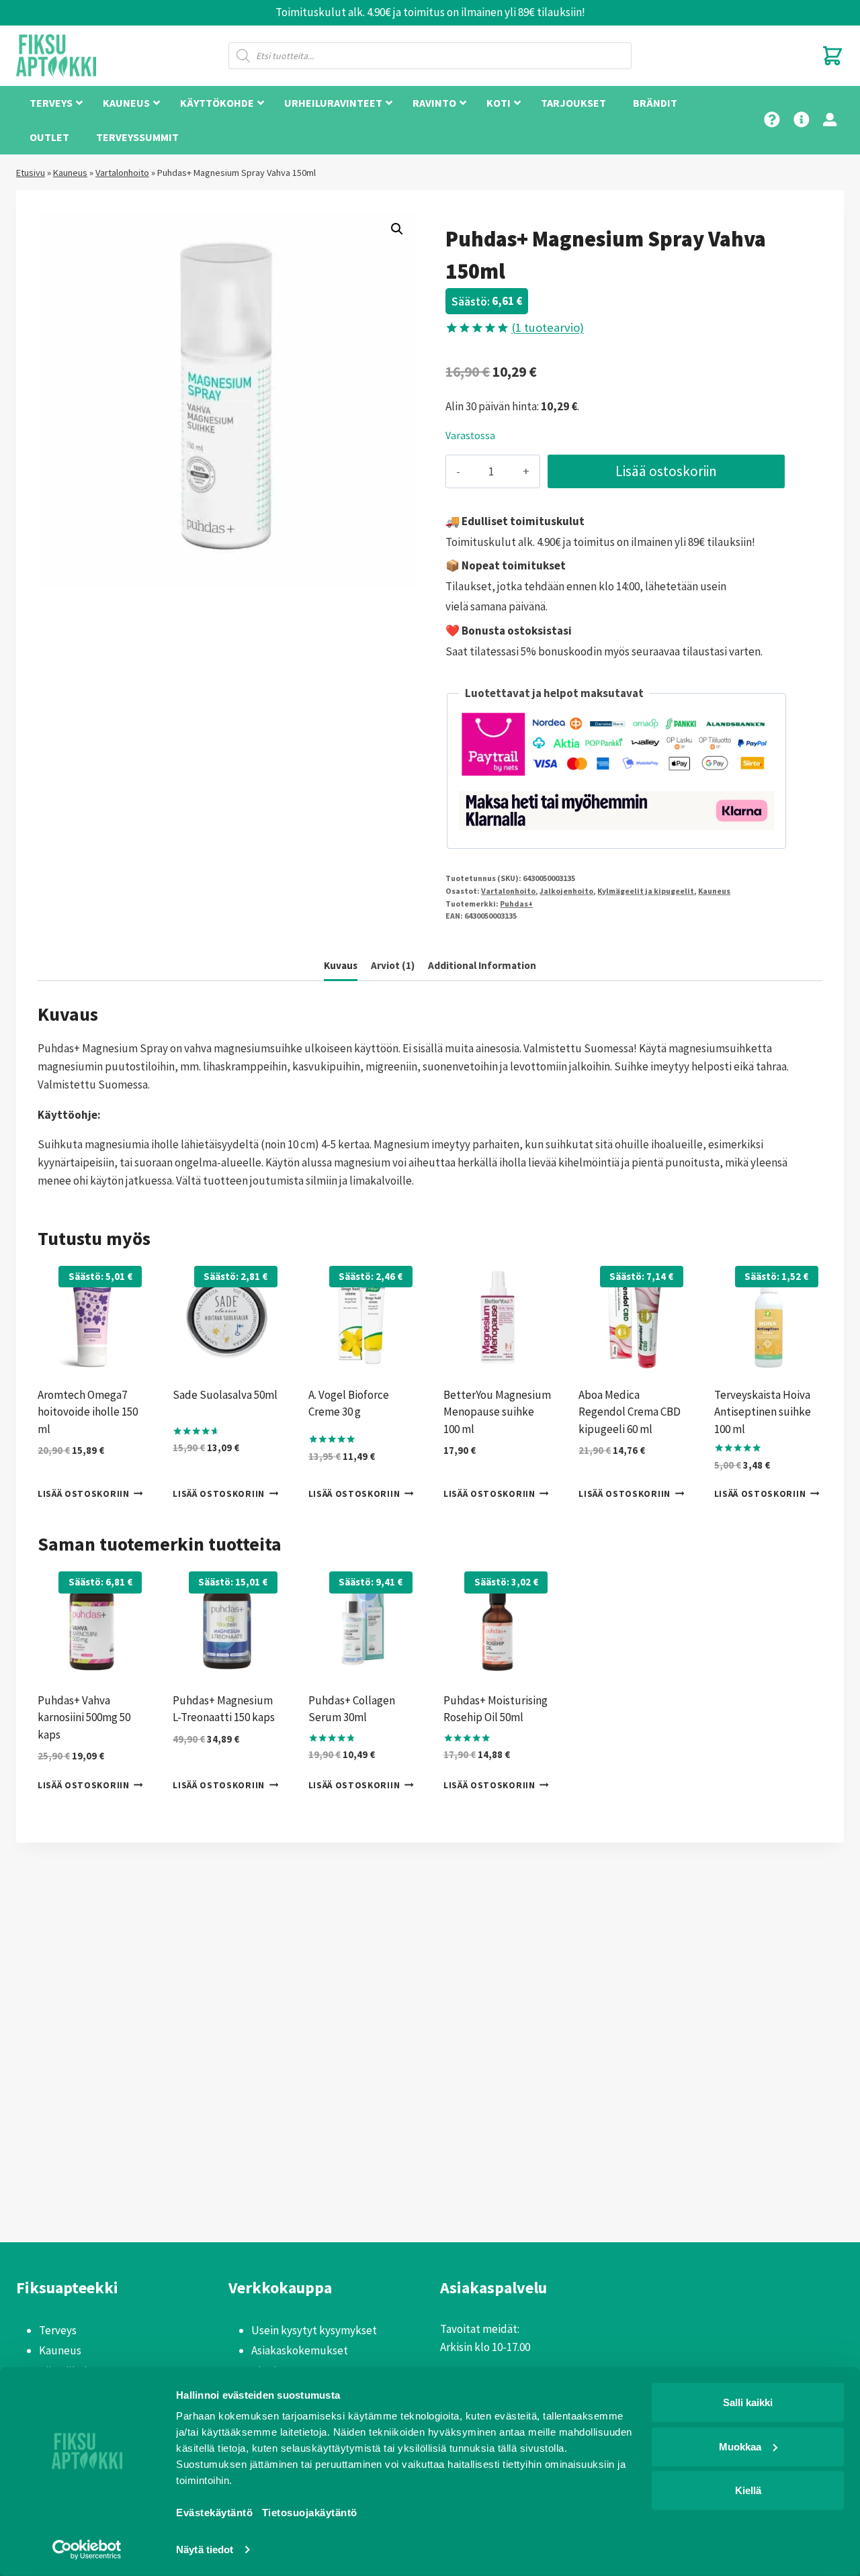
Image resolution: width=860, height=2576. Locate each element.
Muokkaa (740, 2446)
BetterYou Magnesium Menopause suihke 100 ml (497, 1412)
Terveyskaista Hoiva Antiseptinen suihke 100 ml (763, 1412)
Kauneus (70, 173)
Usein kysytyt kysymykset (314, 2330)
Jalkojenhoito (566, 891)
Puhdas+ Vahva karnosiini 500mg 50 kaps (84, 1717)
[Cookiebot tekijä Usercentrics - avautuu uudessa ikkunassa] (87, 2550)
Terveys (58, 2330)
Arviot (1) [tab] (393, 965)
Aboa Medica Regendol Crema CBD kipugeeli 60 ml (630, 1412)
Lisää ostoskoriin (666, 471)
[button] (397, 229)
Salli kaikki (748, 2402)
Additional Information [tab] (482, 965)
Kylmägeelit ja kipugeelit (646, 891)
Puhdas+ (516, 904)
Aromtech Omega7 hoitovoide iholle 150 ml (88, 1412)
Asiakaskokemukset (300, 2350)
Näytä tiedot (205, 2549)
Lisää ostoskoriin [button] (84, 1494)
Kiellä (748, 2490)
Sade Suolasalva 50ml (225, 1395)
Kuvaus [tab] (341, 965)
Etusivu (31, 173)
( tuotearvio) (548, 327)
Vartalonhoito (122, 173)
